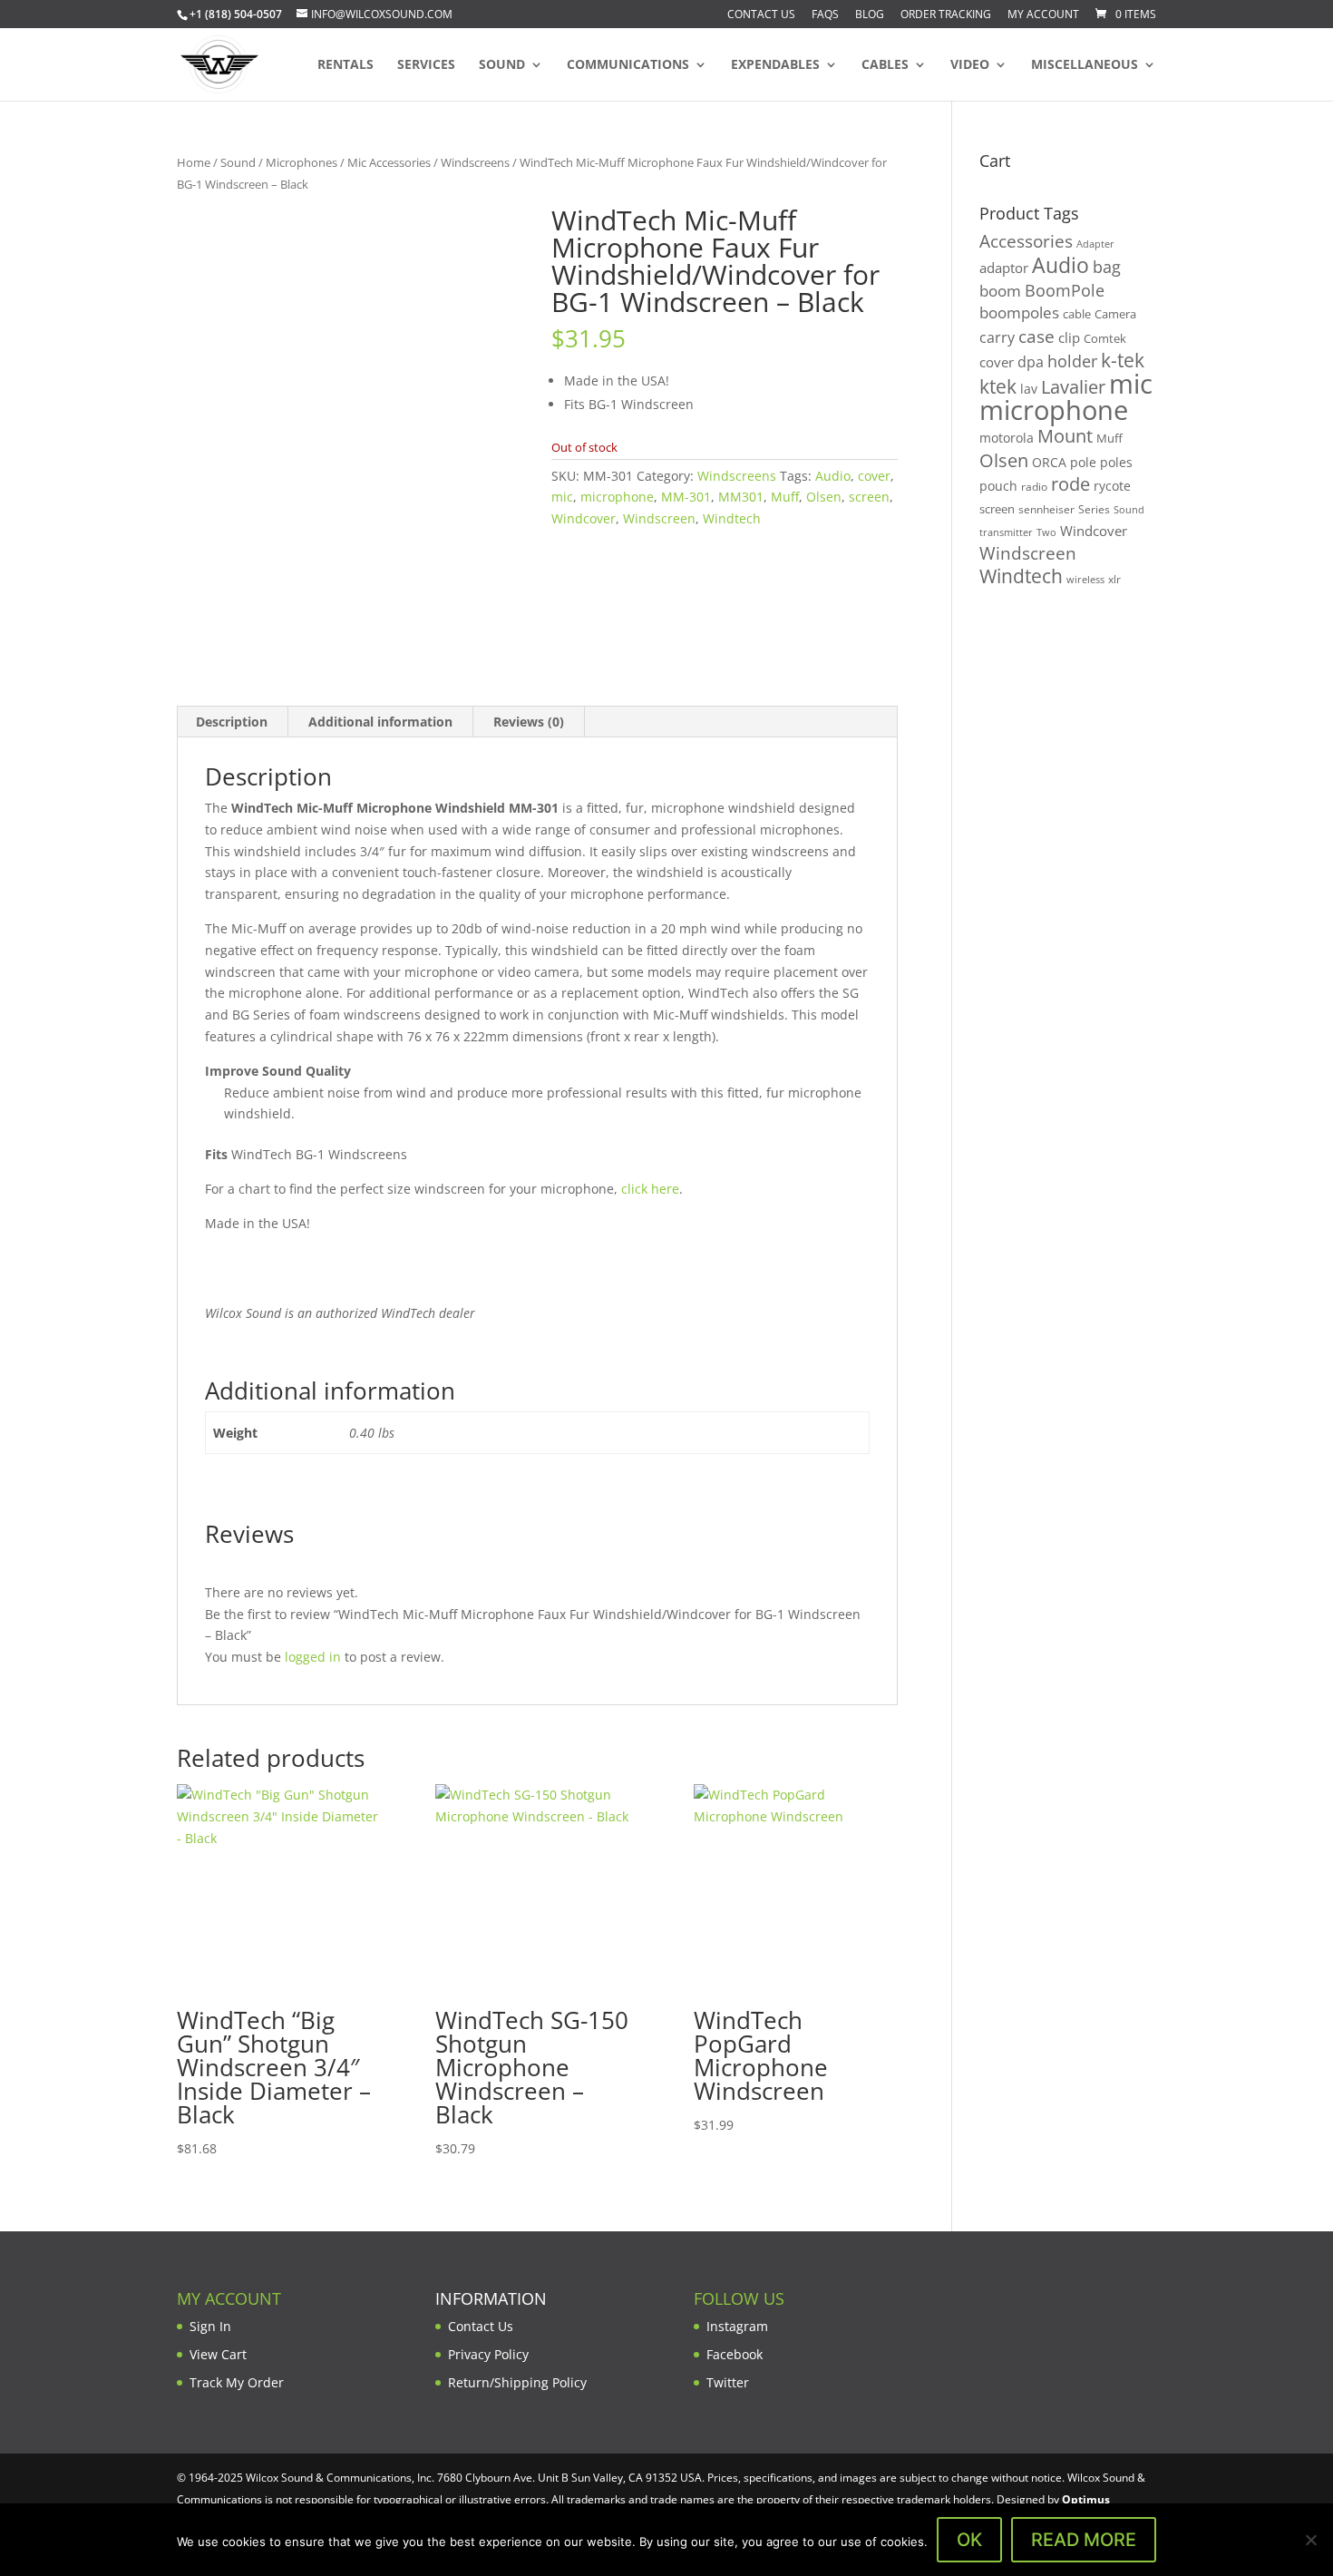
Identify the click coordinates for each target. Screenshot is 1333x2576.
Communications (628, 65)
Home (194, 162)
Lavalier (1073, 387)
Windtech (732, 518)
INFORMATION (491, 2298)
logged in (313, 1657)
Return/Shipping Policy (517, 2382)
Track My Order (237, 2382)
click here (650, 1189)
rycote (1112, 486)
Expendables (775, 65)
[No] (1310, 2540)
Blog (870, 15)
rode (1070, 484)
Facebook (735, 2354)
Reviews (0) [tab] (529, 722)
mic (562, 497)
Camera (1115, 314)
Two (1046, 532)
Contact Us (761, 15)
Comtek (1105, 339)
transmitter (1006, 532)
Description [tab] (232, 722)
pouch (998, 486)
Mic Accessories (389, 162)
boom (1000, 291)
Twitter (728, 2382)
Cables (885, 65)
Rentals (345, 65)
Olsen (824, 497)
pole (1083, 462)
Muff (785, 497)
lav (1029, 389)
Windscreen (659, 518)
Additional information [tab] (380, 722)
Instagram (737, 2326)
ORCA (1049, 462)
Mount (1065, 435)
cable (1077, 314)
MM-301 (686, 497)
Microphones (302, 162)
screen (869, 497)
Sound (502, 65)
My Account (1043, 15)
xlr (1114, 579)
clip (1069, 337)
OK (969, 2540)
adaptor (1004, 268)
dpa (1031, 362)
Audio (833, 476)
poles (1116, 462)
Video (970, 65)
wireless (1085, 580)
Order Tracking (946, 15)
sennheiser (1046, 509)
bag (1107, 267)
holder (1072, 361)
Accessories (1026, 241)
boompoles (1019, 312)
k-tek (1123, 360)
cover (874, 476)
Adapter (1095, 244)
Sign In (210, 2326)
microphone (617, 497)
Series (1094, 509)
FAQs (825, 15)
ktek (998, 386)
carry (997, 337)
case (1036, 336)
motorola (1007, 438)
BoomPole (1065, 290)
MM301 (741, 497)
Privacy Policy (488, 2354)
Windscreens (475, 162)
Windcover (584, 518)
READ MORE (1084, 2540)
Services (426, 65)
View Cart (218, 2354)
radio (1034, 487)
